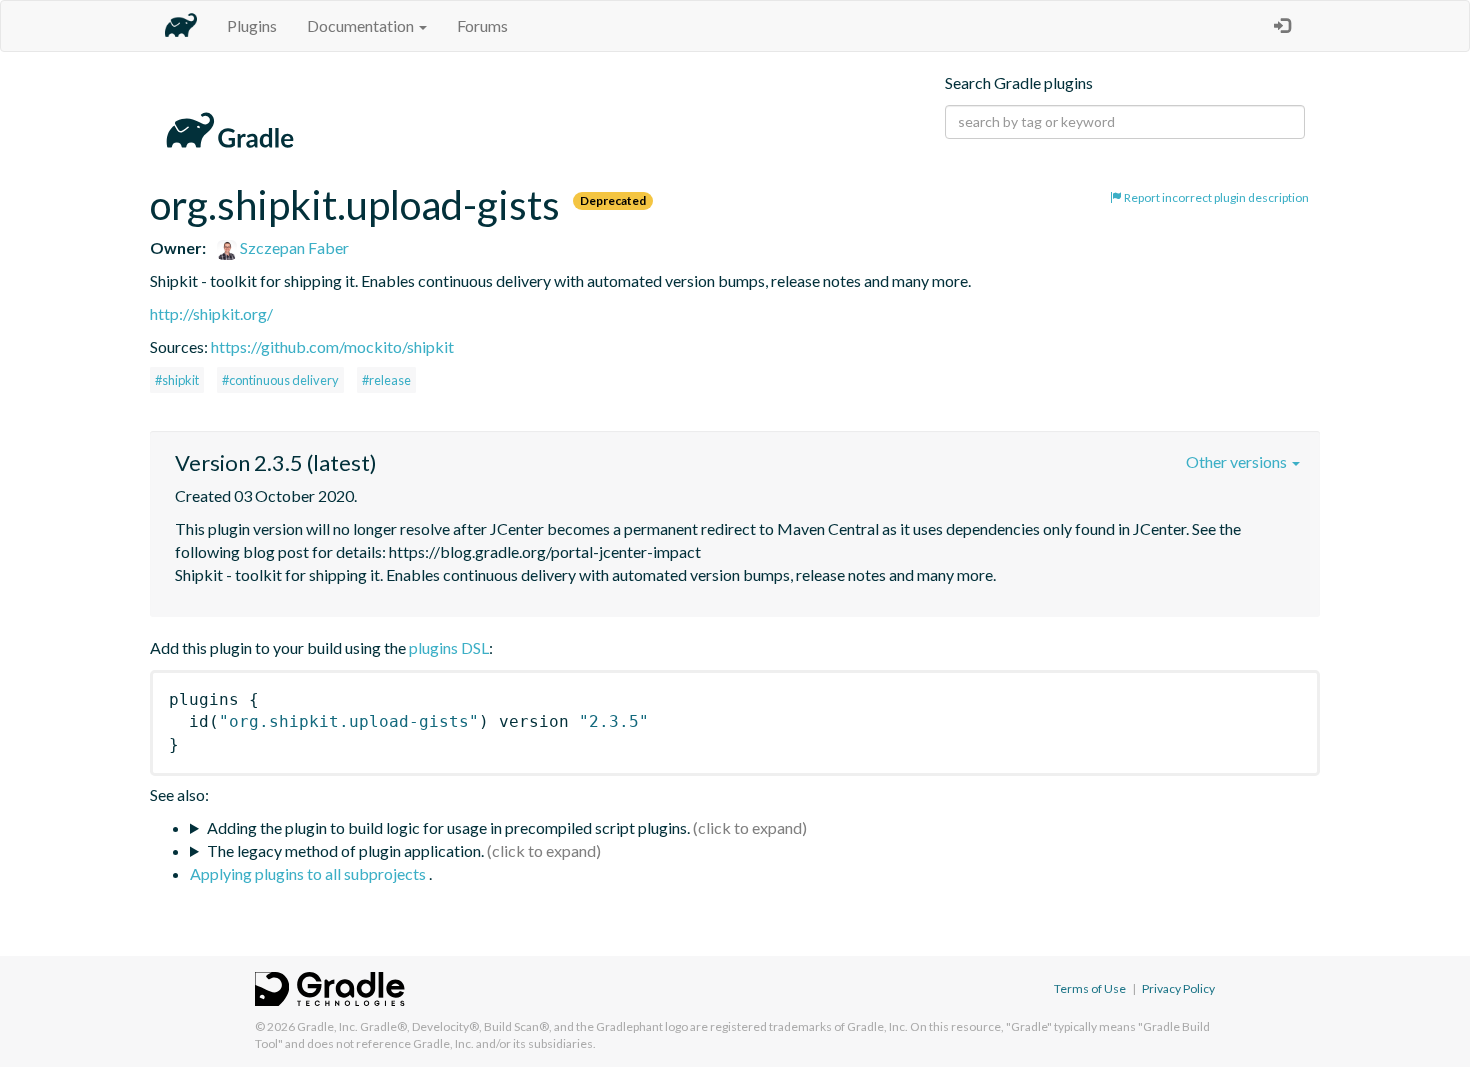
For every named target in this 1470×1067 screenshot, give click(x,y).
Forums (482, 25)
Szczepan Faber (293, 247)
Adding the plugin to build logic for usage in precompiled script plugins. (448, 827)
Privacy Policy (1178, 988)
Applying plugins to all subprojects (309, 873)
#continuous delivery (280, 380)
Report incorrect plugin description (1215, 197)
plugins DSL (449, 647)
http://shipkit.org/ (211, 313)
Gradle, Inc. (327, 1026)
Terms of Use (1090, 988)
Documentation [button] (362, 25)
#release (386, 380)
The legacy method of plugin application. (345, 850)
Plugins (252, 25)
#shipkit (177, 380)
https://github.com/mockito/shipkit (332, 346)
